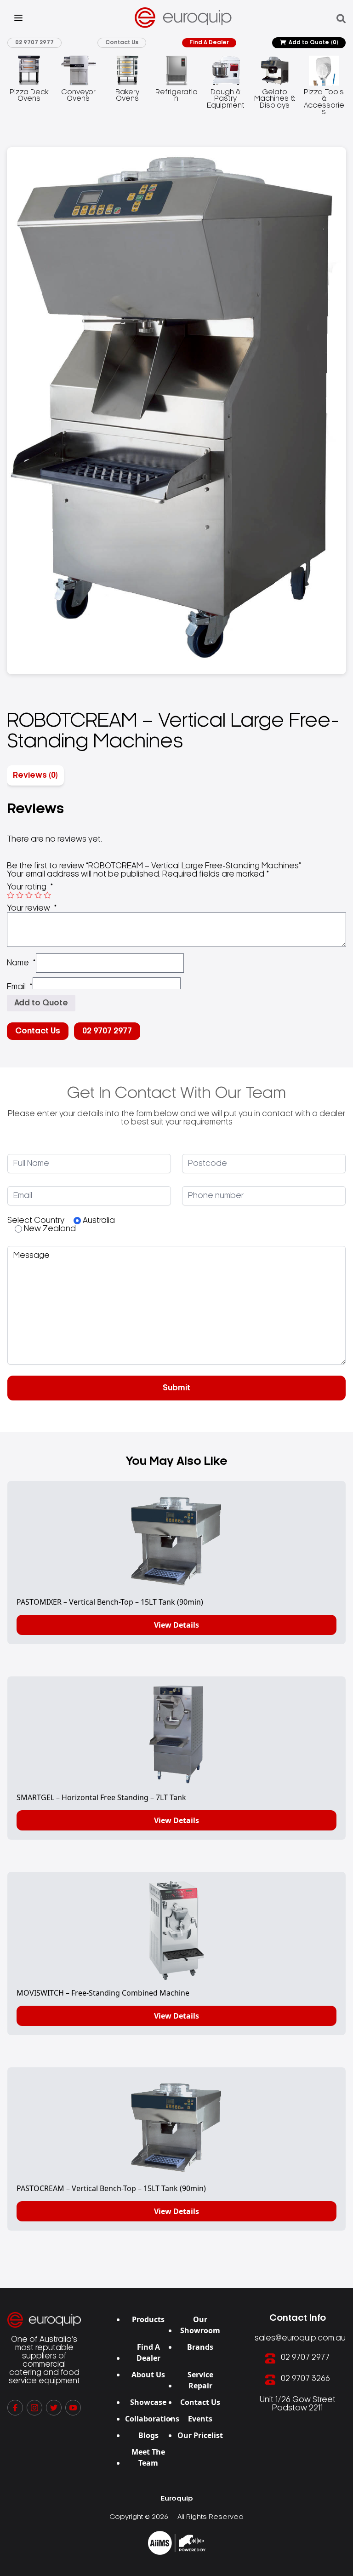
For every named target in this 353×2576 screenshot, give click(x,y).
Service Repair (200, 2380)
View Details (176, 1625)
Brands (200, 2347)
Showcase (148, 2402)
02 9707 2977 (34, 43)
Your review (32, 908)
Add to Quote (313, 43)
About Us (148, 2375)
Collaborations (152, 2419)
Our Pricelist (200, 2435)
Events (200, 2419)
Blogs (148, 2435)
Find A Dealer (209, 43)
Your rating (30, 887)
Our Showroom (200, 2325)
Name (21, 963)
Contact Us (122, 43)
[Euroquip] (177, 2543)
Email (20, 987)
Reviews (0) (35, 775)
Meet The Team (148, 2457)
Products (148, 2319)
